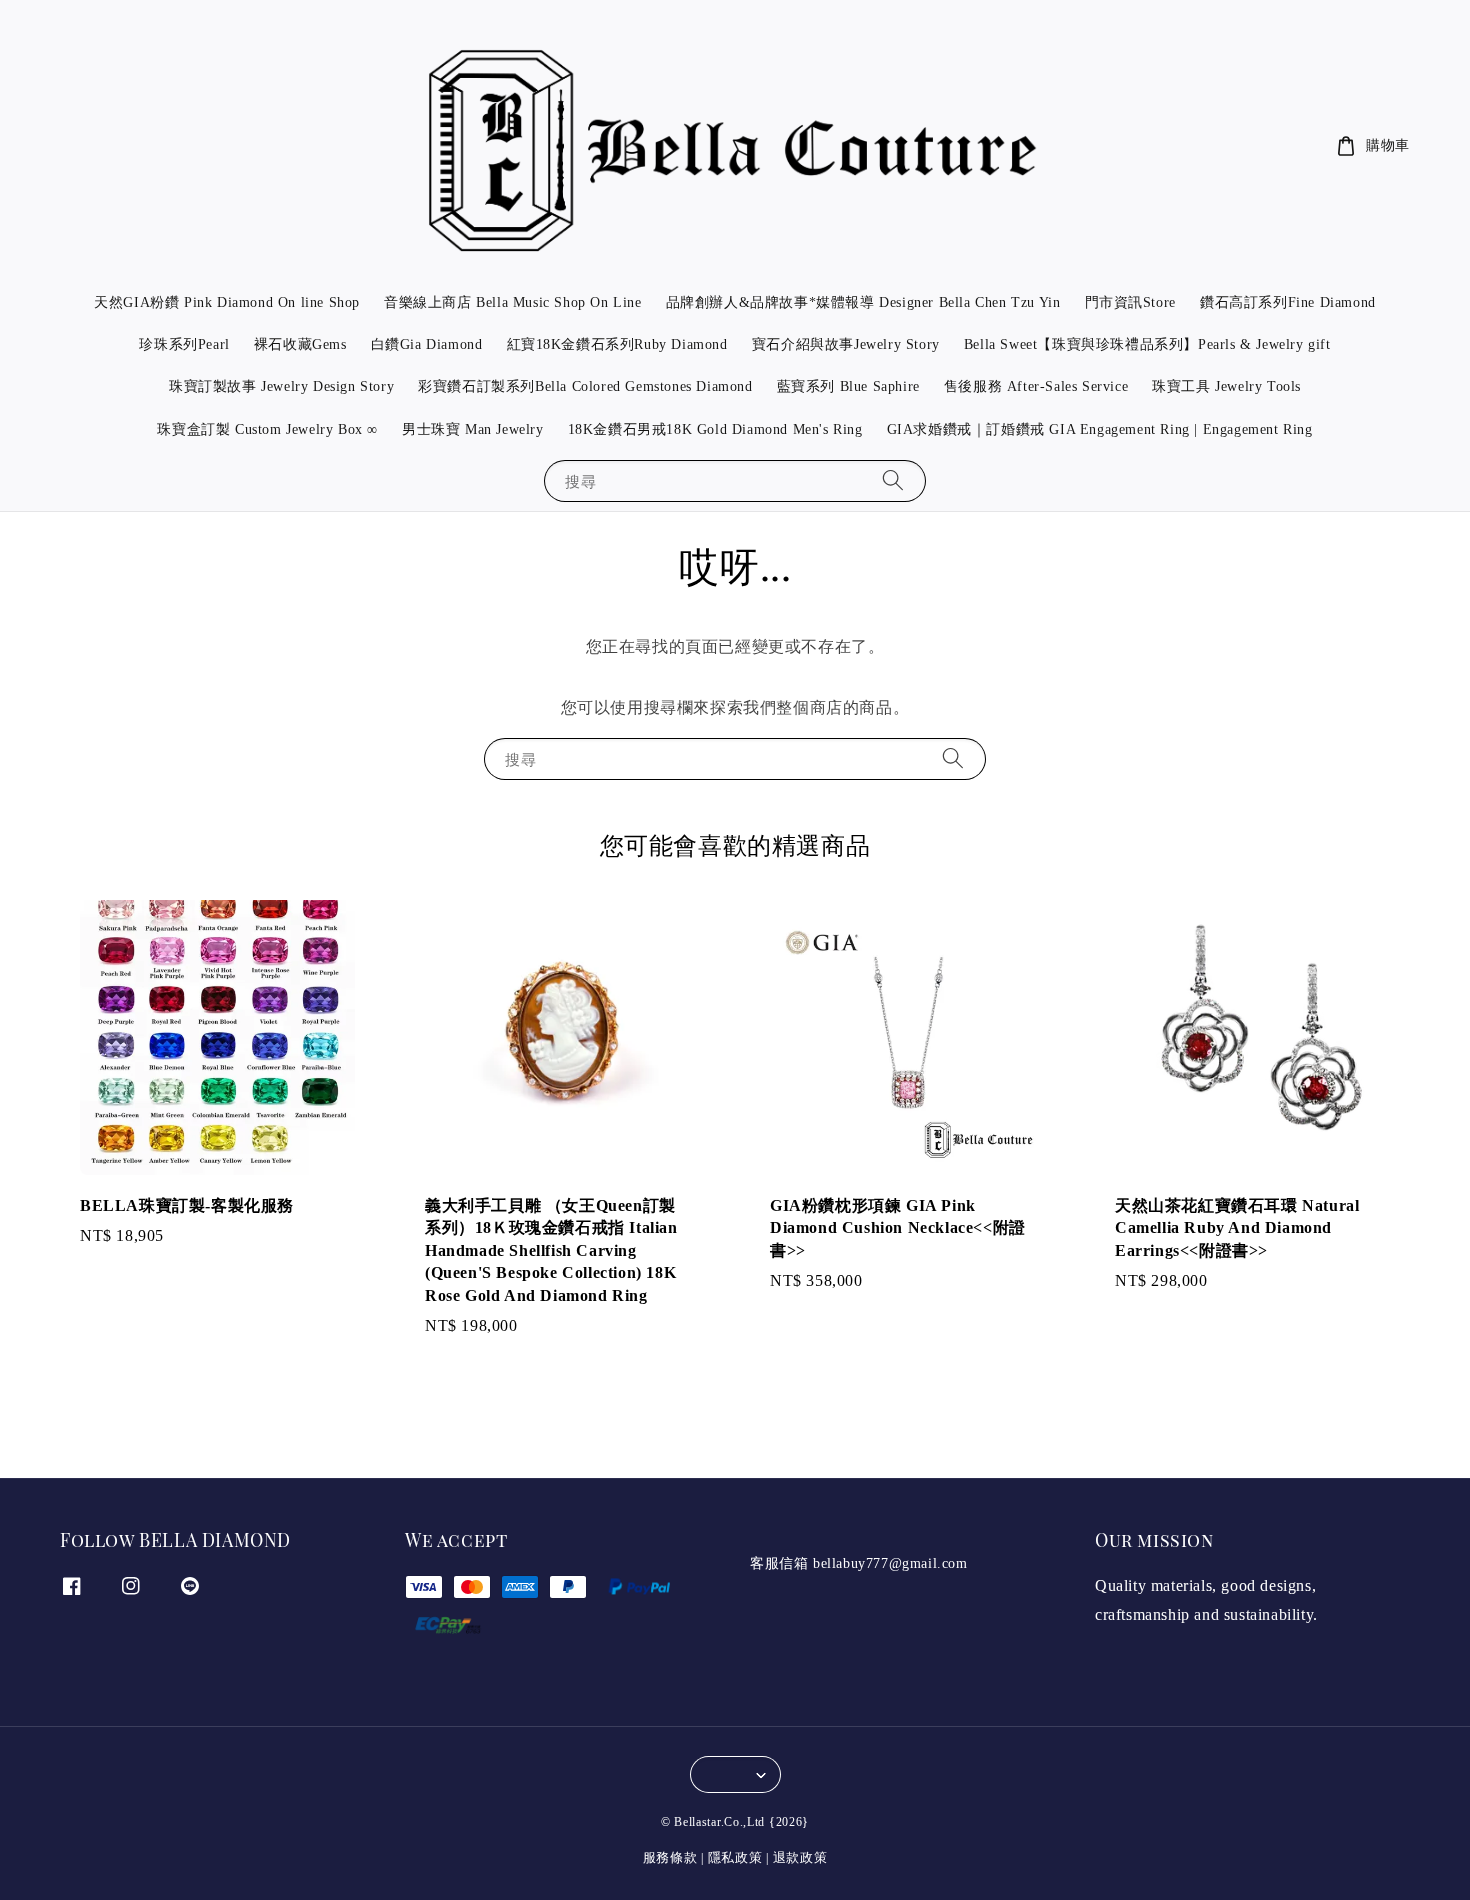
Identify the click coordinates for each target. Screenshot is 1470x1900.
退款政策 (800, 1857)
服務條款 (670, 1857)
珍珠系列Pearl (184, 344)
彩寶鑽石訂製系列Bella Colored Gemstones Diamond (585, 386)
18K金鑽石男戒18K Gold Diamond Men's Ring (715, 429)
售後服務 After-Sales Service (1036, 386)
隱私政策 (735, 1857)
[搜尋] (893, 480)
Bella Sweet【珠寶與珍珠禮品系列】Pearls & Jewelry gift (1147, 344)
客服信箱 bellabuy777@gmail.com (859, 1563)
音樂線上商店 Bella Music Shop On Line (513, 302)
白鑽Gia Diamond (427, 344)
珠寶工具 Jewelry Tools (1226, 386)
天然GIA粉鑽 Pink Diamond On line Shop (227, 302)
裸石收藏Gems (300, 344)
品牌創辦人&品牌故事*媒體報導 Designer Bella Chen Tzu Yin (863, 302)
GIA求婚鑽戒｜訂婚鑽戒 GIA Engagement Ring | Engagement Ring (1100, 429)
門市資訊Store (1130, 302)
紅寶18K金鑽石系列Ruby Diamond (617, 344)
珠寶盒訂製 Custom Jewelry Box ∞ (267, 429)
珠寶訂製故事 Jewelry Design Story (281, 386)
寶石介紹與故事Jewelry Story (846, 344)
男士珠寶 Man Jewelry (473, 429)
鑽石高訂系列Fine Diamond (1288, 302)
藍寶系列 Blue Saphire (848, 386)
